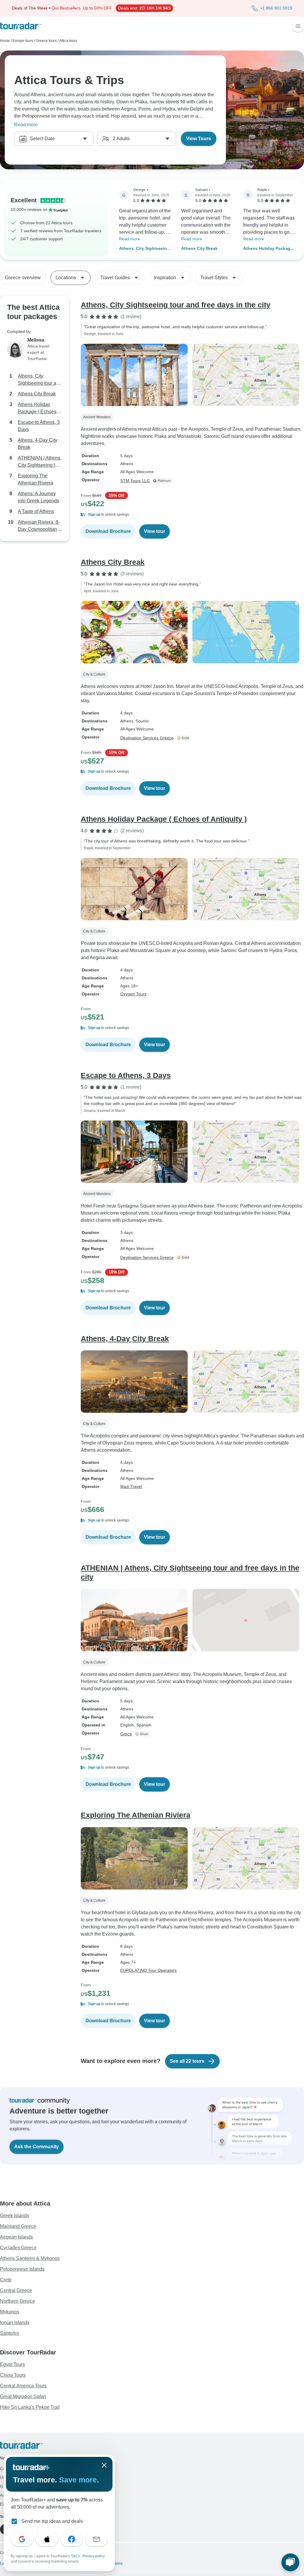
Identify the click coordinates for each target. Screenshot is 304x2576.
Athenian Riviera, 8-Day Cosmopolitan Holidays (39, 526)
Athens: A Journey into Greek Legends (38, 497)
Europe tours (23, 41)
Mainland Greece (18, 2226)
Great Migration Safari (23, 2396)
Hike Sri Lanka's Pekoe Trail (30, 2407)
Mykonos (9, 2312)
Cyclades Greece (18, 2248)
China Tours (13, 2375)
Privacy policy (94, 2556)
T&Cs (76, 2556)
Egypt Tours (12, 2364)
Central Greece (16, 2290)
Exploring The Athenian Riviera (35, 479)
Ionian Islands (15, 2322)
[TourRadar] (21, 26)
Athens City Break (199, 248)
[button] (192, 514)
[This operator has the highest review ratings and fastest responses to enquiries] (164, 481)
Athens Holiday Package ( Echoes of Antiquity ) (269, 249)
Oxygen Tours (133, 994)
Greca (126, 1734)
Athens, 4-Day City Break (38, 444)
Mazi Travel (131, 1486)
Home (5, 41)
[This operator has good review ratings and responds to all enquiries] (143, 1734)
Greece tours (46, 41)
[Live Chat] (290, 2562)
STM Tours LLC (135, 481)
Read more (26, 125)
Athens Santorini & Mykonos (30, 2258)
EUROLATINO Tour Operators (148, 1970)
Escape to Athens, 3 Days (39, 426)
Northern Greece (18, 2301)
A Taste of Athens (36, 511)
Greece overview (23, 278)
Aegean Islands (16, 2237)
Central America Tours (23, 2386)
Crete (6, 2280)
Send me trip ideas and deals (52, 2521)
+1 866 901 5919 (276, 8)
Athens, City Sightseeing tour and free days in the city (144, 249)
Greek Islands (15, 2216)
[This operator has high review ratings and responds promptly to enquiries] (184, 738)
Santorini (9, 2333)
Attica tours (68, 41)
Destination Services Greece (147, 738)
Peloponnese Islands (22, 2269)
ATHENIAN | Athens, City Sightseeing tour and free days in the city (40, 462)
